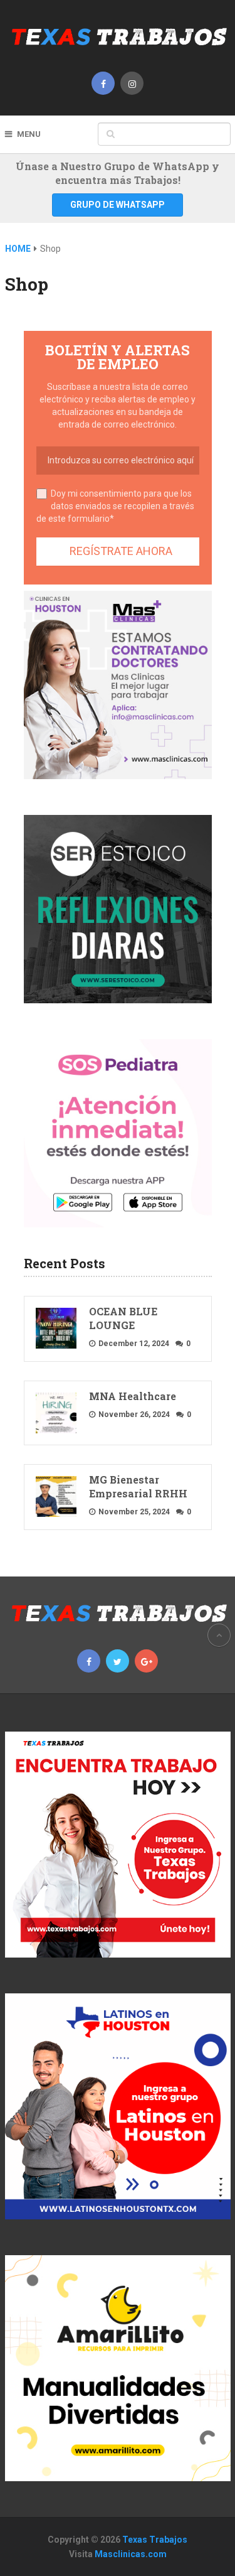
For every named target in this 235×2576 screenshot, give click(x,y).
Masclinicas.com (131, 2554)
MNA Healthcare (133, 1396)
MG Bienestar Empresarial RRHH (138, 1486)
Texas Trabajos (155, 2540)
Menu (29, 134)
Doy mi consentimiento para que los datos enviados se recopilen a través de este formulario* (115, 506)
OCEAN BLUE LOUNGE (123, 1318)
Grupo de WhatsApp (118, 205)
